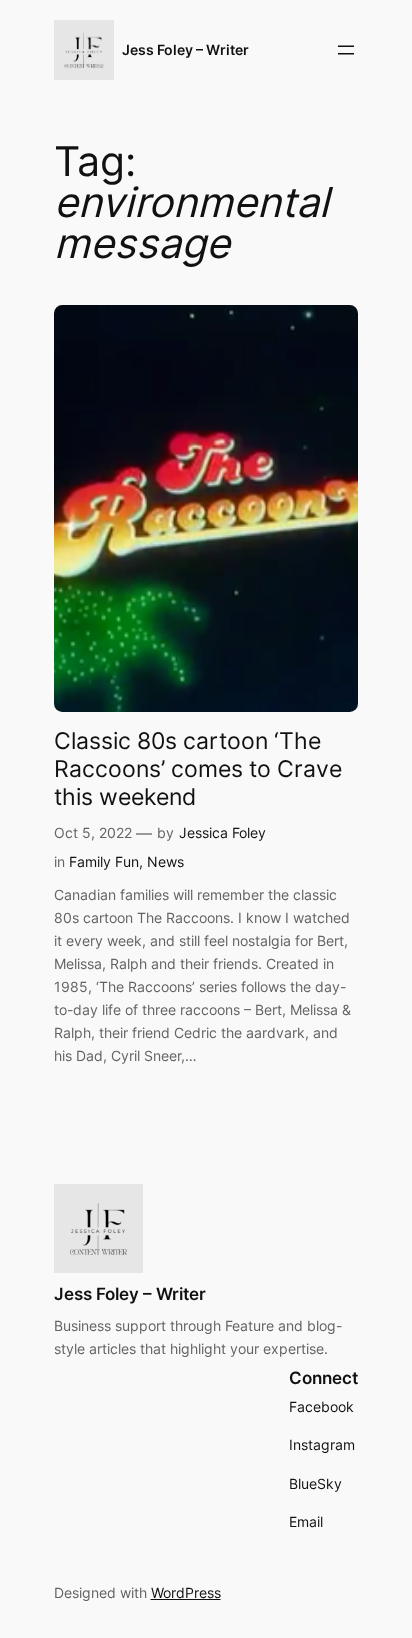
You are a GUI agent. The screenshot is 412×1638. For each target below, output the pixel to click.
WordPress (186, 1592)
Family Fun (104, 861)
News (165, 861)
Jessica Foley (222, 832)
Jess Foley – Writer (185, 49)
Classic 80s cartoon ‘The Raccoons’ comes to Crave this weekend (198, 769)
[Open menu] (346, 50)
